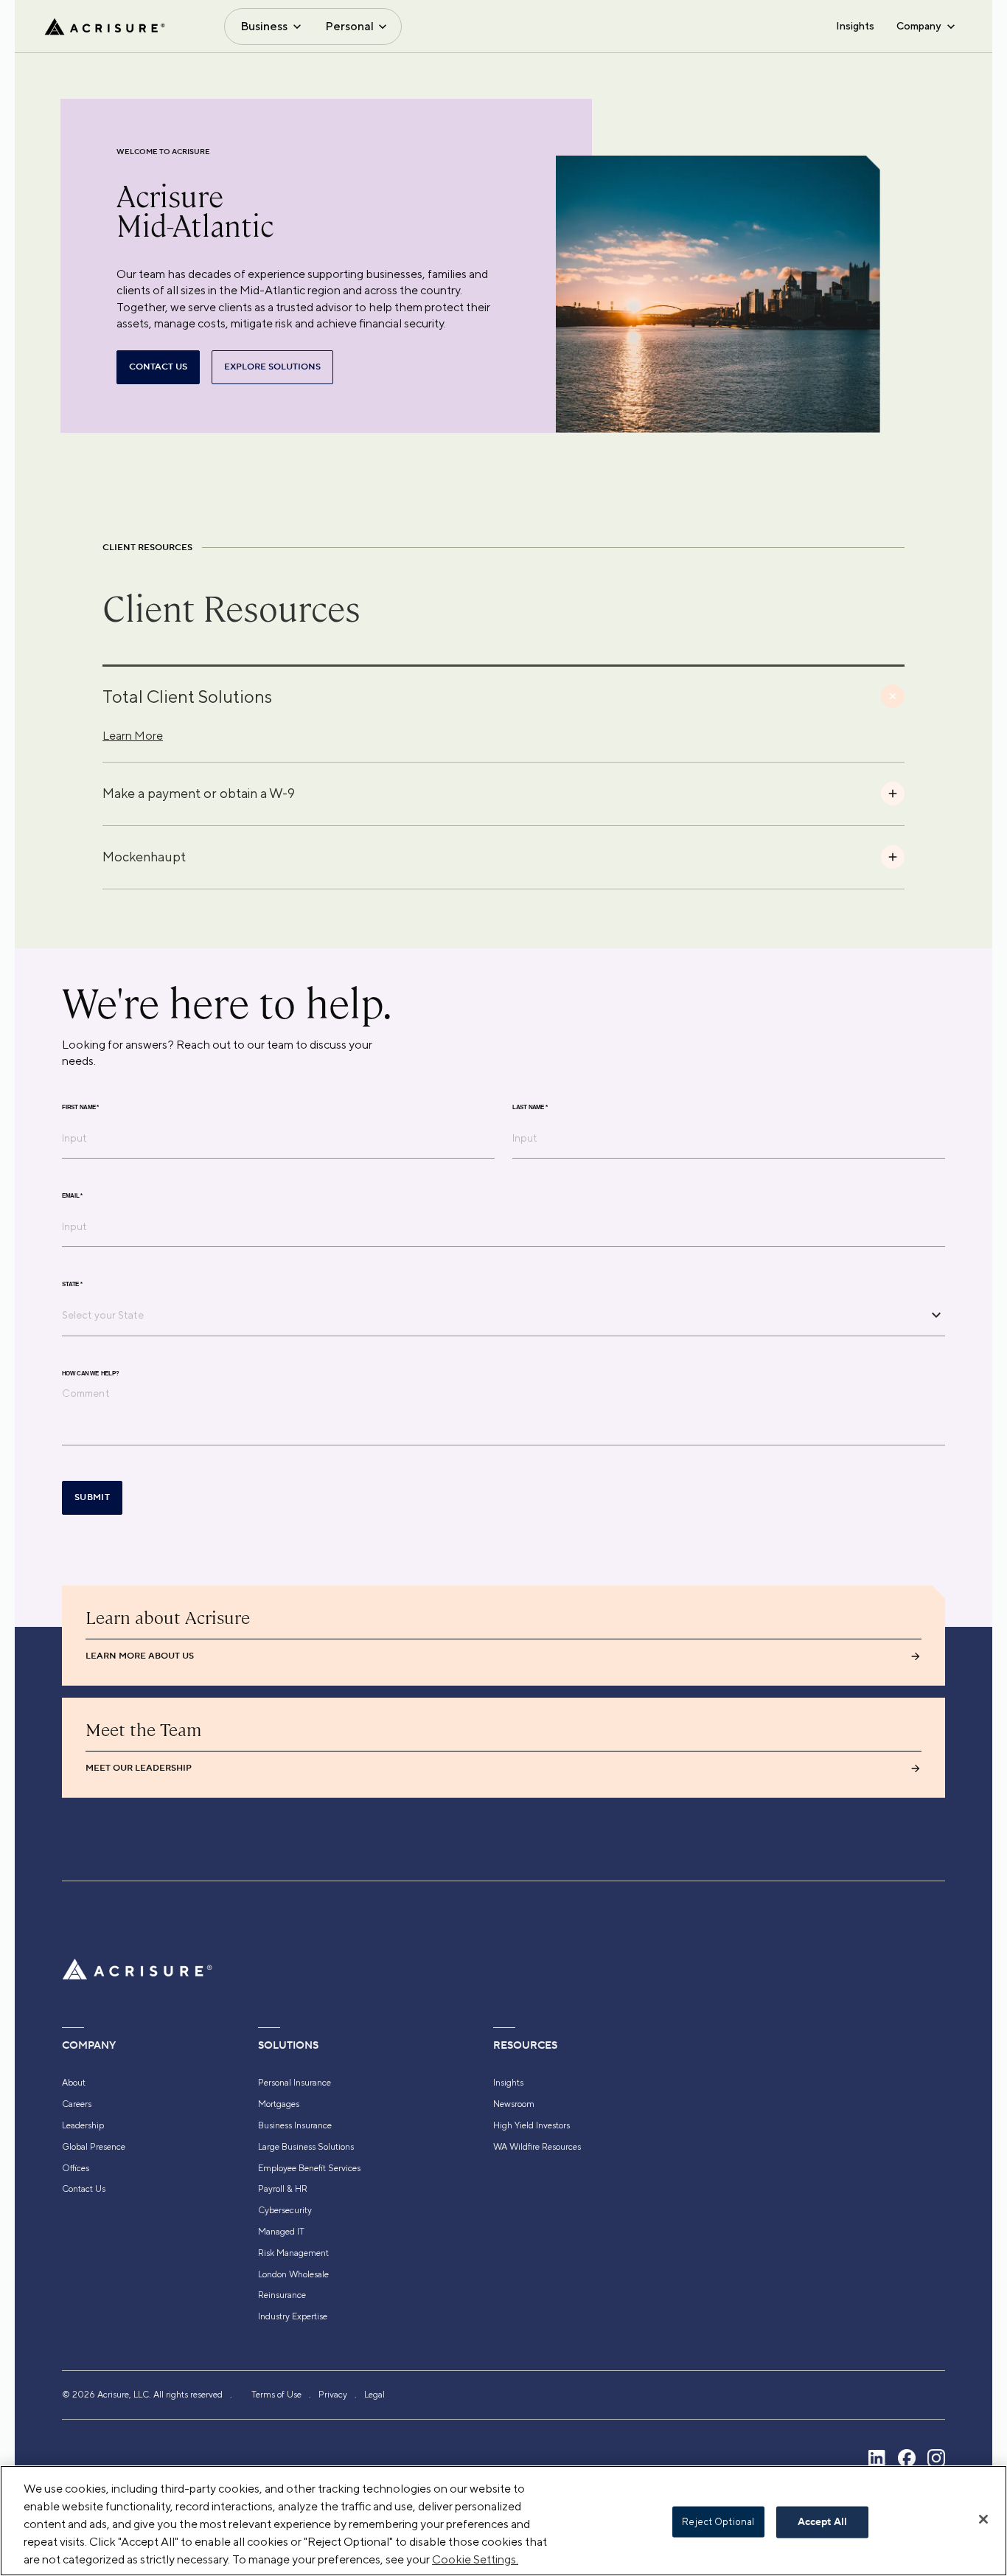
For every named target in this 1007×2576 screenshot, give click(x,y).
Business (264, 26)
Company (919, 26)
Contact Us (84, 2189)
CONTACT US (158, 367)
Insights (855, 26)
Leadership (83, 2125)
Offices (76, 2168)
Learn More (133, 736)
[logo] (105, 27)
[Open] (936, 1315)
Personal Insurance (295, 2083)
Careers (77, 2104)
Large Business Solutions (306, 2147)
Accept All (822, 2522)
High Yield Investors (532, 2125)
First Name (80, 1107)
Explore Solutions (272, 367)
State (72, 1284)
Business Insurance (295, 2125)
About (74, 2083)
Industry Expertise (293, 2316)
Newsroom (514, 2104)
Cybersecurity (285, 2210)
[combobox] (492, 1315)
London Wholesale (293, 2274)
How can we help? (90, 1373)
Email (72, 1195)
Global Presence (94, 2147)
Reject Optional (718, 2522)
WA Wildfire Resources (537, 2147)
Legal (374, 2395)
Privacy (333, 2395)
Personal (349, 26)
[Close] (983, 2519)
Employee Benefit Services (309, 2168)
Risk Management (293, 2253)
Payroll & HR (283, 2189)
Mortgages (279, 2104)
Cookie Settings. (475, 2559)
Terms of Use (276, 2395)
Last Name (530, 1107)
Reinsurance (282, 2295)
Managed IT (281, 2232)
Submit (92, 1497)
